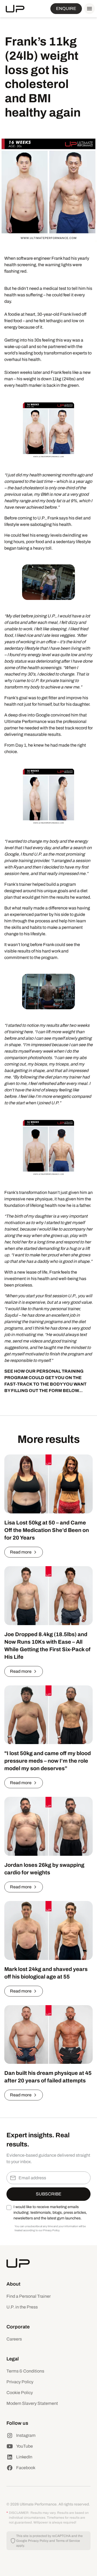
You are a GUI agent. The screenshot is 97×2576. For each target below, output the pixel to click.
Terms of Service (68, 2541)
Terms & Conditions (25, 2371)
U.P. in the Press (22, 2307)
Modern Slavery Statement (32, 2403)
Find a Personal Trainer (29, 2296)
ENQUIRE (66, 8)
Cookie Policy (20, 2393)
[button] (88, 9)
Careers (14, 2339)
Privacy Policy (20, 2382)
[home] (15, 9)
